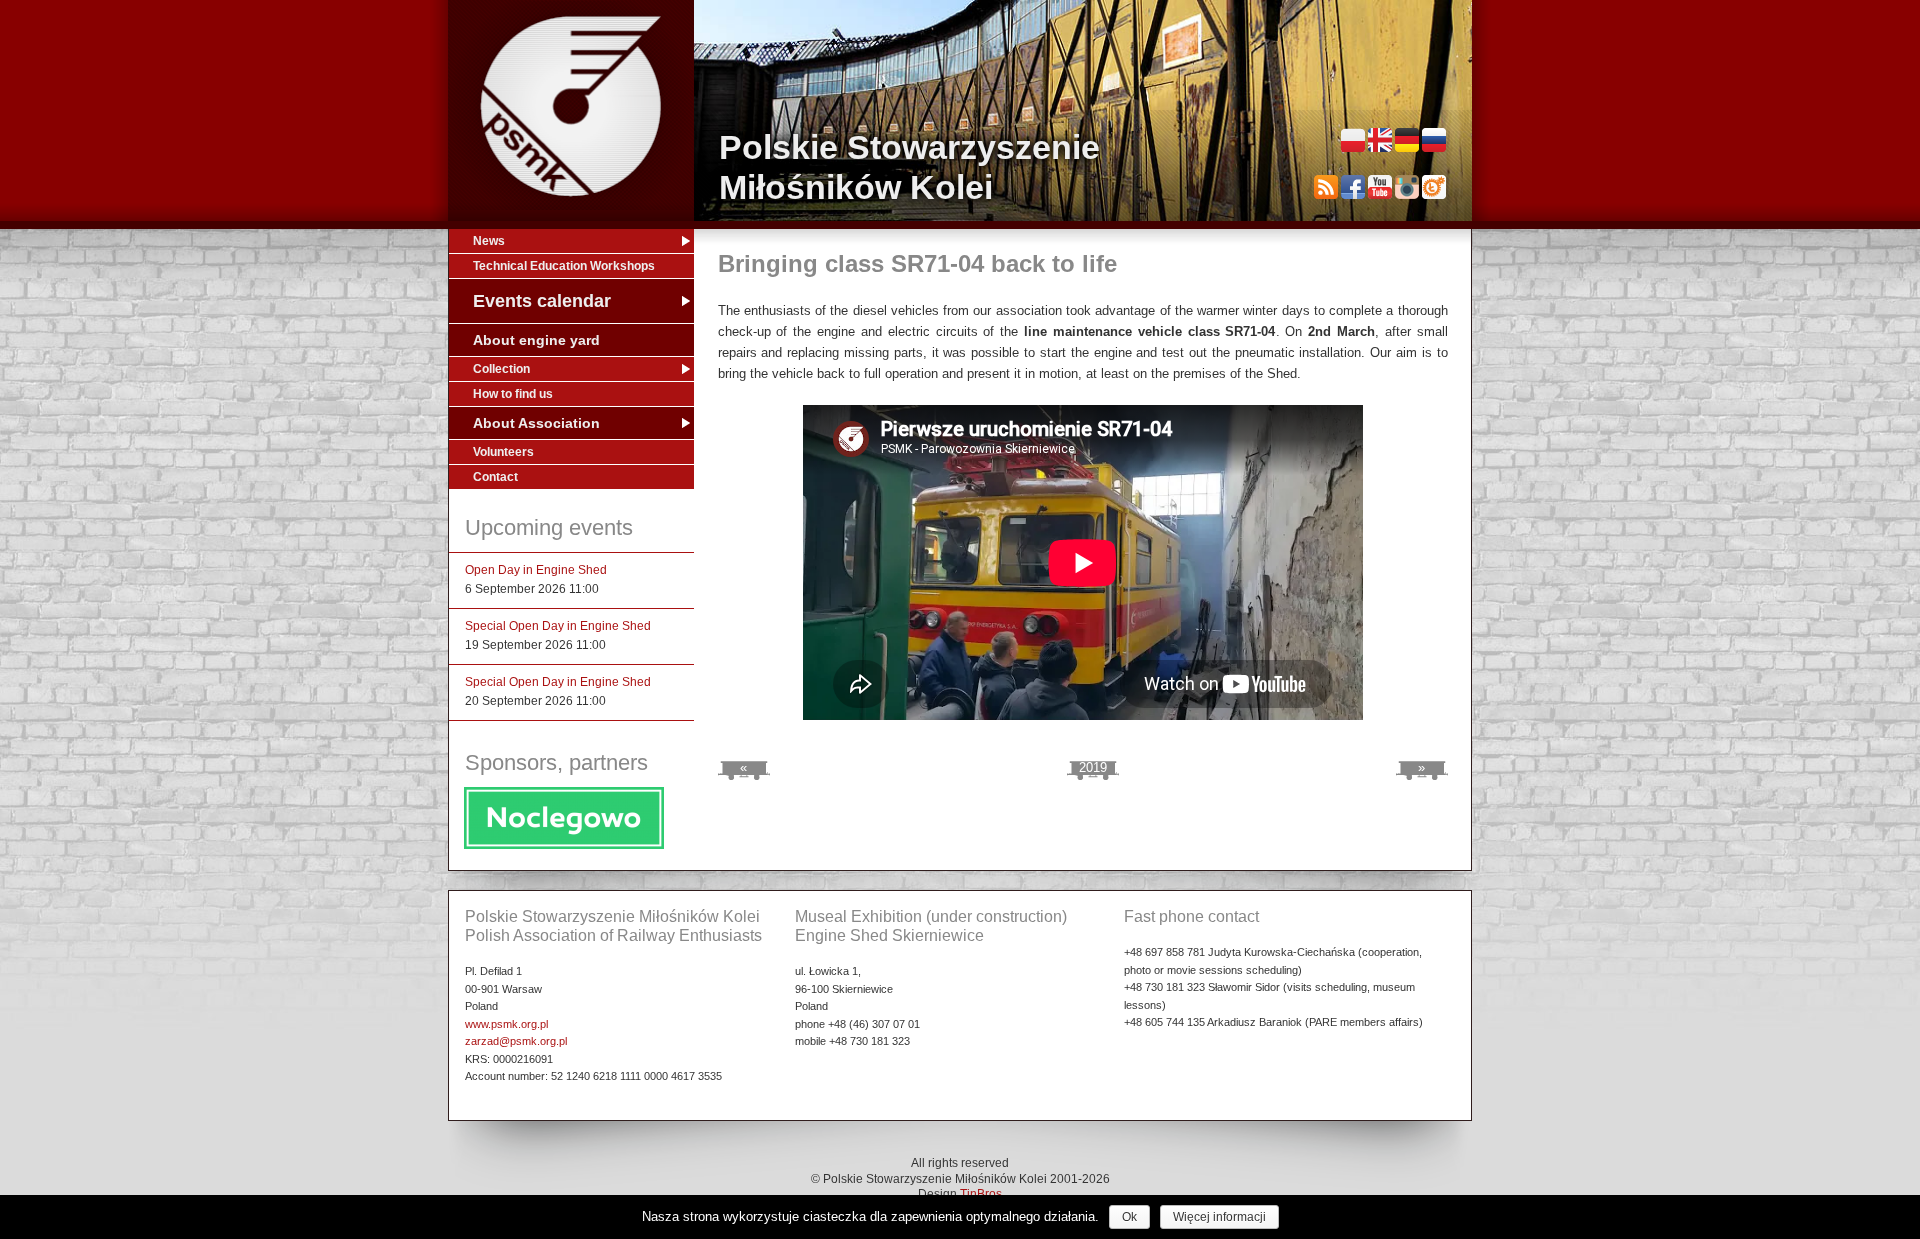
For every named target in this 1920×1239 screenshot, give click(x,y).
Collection (501, 369)
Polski (1353, 140)
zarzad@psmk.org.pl (516, 1041)
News (489, 241)
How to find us (513, 394)
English (1380, 140)
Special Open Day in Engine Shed (558, 626)
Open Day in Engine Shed (536, 570)
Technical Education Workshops (564, 266)
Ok (1129, 1217)
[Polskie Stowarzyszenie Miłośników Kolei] (571, 106)
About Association (536, 423)
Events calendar (542, 301)
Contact (495, 477)
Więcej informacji (1219, 1217)
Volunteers (503, 452)
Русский (1434, 140)
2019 (1093, 767)
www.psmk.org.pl (506, 1024)
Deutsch (1407, 140)
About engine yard (536, 340)
